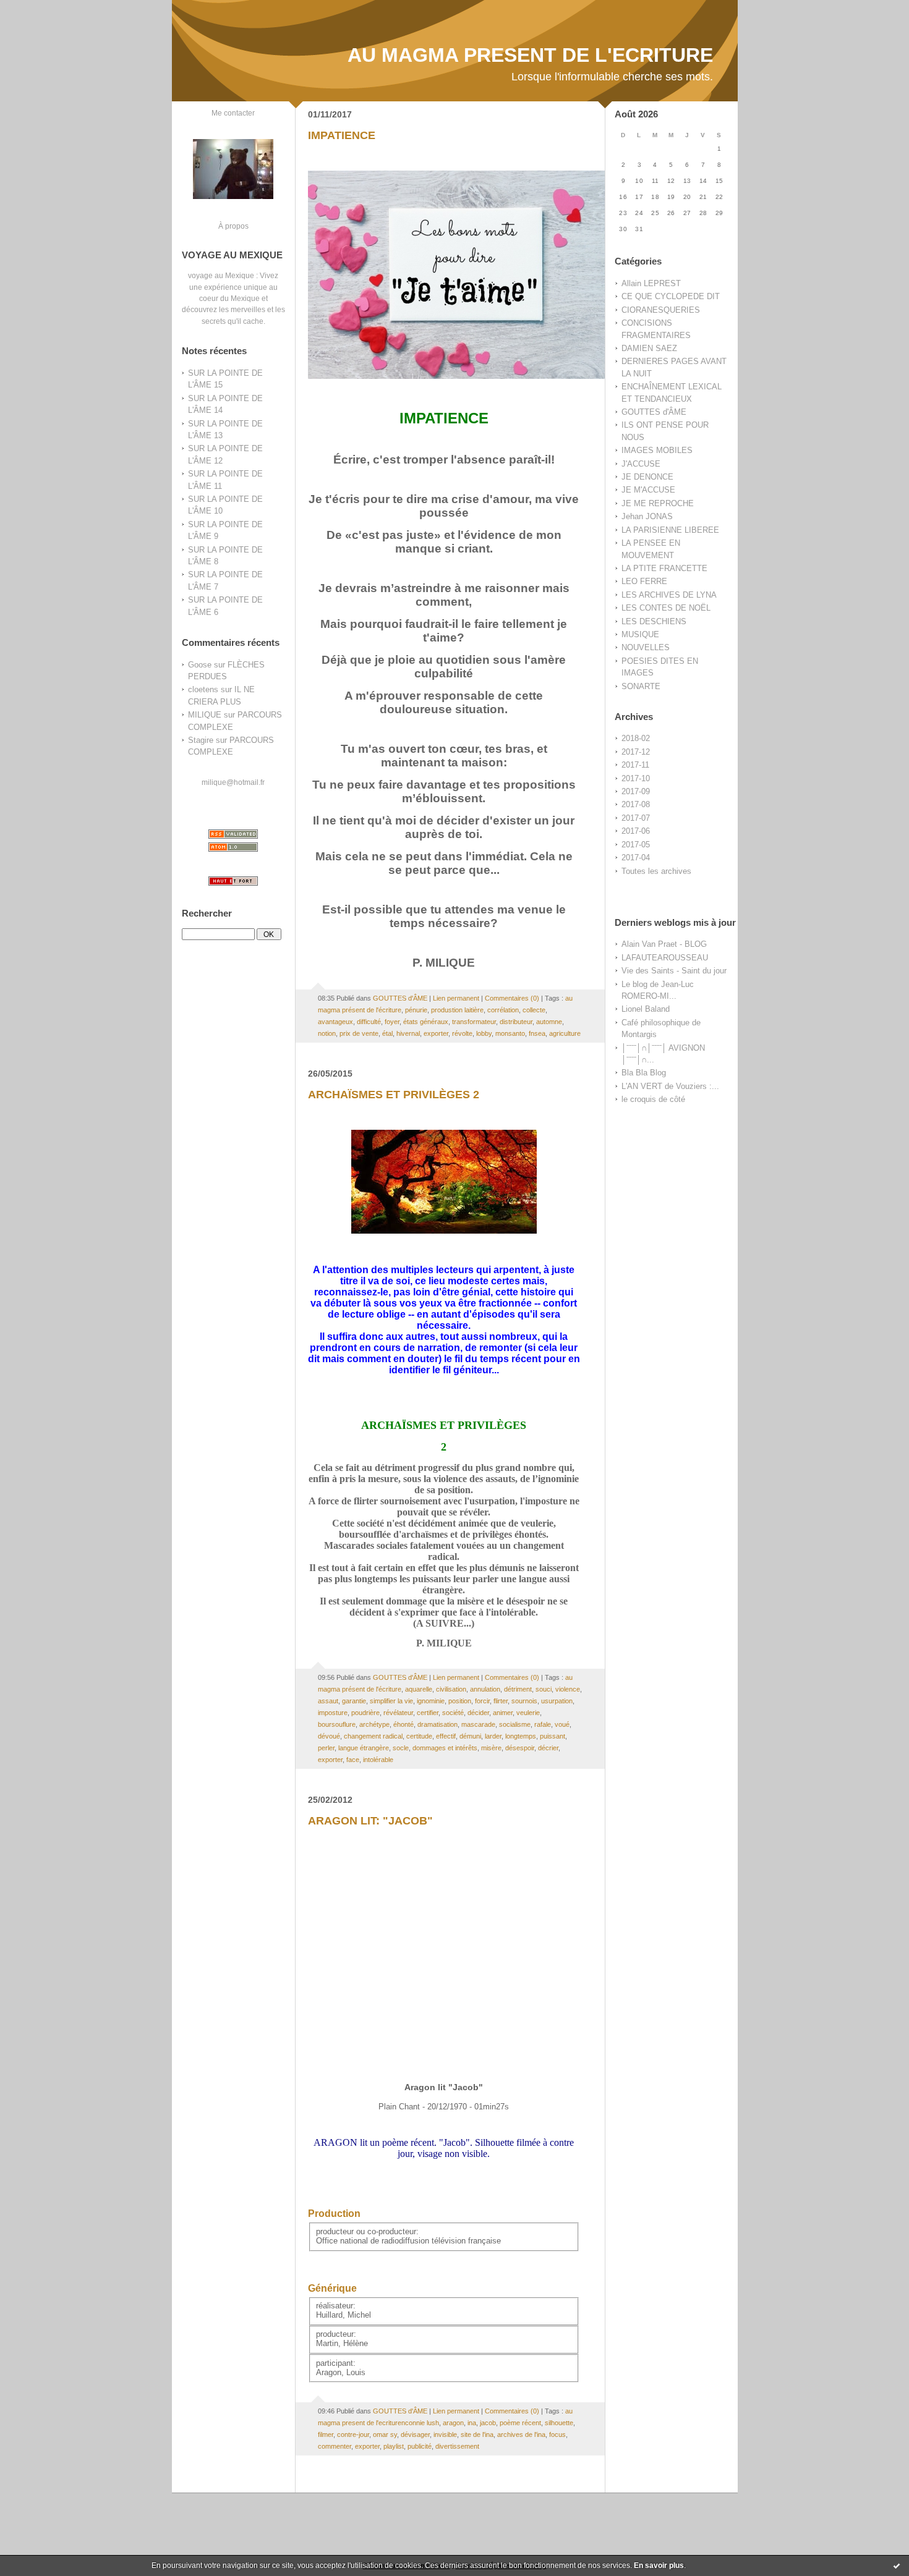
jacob (488, 2423)
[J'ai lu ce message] (897, 2565)
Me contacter (233, 113)
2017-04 (636, 858)
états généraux (426, 1022)
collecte (534, 1010)
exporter (436, 1033)
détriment (518, 1689)
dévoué (329, 1736)
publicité (420, 2446)
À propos (233, 226)
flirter (501, 1701)
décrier (548, 1748)
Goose (200, 665)
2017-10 (636, 778)
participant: (336, 2363)
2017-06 (636, 831)
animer (503, 1713)
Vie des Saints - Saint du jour (674, 971)
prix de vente (359, 1033)
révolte (462, 1033)
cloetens (203, 689)
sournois (524, 1701)
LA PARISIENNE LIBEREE (670, 530)
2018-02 (636, 738)
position (460, 1701)
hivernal (408, 1033)
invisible (445, 2434)
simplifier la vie (391, 1701)
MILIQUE (205, 715)
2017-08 (636, 804)
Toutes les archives (656, 871)
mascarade (478, 1724)
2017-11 (635, 765)
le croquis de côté (653, 1099)
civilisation (451, 1689)
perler (326, 1748)
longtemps (521, 1736)
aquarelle (419, 1689)
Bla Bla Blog (644, 1073)
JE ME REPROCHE (658, 503)
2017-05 (636, 845)
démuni (470, 1736)
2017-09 (636, 791)
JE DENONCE (647, 477)
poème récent (520, 2423)
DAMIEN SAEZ (649, 348)
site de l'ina (477, 2434)
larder (493, 1736)
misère (491, 1748)
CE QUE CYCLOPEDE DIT (671, 296)
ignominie (431, 1701)
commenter (335, 2446)
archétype (374, 1724)
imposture (333, 1713)
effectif (446, 1736)
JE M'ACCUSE (648, 490)
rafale (543, 1724)
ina (472, 2423)
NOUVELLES (646, 647)
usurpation (557, 1701)
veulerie (528, 1713)
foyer (392, 1022)
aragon (453, 2423)
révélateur (398, 1713)
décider (478, 1713)
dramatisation (437, 1724)
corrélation (503, 1010)
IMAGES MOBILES (657, 450)
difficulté (369, 1022)
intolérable (378, 1760)
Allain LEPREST (651, 283)
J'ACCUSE (641, 464)
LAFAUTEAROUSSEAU (665, 958)
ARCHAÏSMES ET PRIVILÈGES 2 (394, 1095)
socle (401, 1748)
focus (557, 2434)
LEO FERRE (644, 581)
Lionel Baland (646, 1009)
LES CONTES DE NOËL (666, 608)
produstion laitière (457, 1010)
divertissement (457, 2446)
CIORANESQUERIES (661, 310)
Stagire (201, 740)
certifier (428, 1713)
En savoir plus (659, 2565)
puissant (553, 1736)
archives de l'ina (521, 2434)
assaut (328, 1701)
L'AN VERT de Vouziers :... (670, 1086)
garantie (354, 1701)
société (453, 1713)
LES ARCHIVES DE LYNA (669, 595)
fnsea (537, 1033)
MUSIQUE (640, 634)
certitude (419, 1736)
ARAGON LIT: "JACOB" (370, 1821)
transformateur (474, 1022)
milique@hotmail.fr (233, 782)
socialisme (515, 1724)
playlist (394, 2446)
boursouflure (337, 1724)
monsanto (510, 1033)
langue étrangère (364, 1748)
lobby (484, 1033)
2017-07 (636, 818)
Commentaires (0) (512, 998)
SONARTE (641, 686)
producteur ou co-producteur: (367, 2231)
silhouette (559, 2423)
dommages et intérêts (445, 1748)
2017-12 (636, 752)
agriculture (565, 1033)
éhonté (403, 1724)
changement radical (373, 1736)
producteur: (336, 2334)
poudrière (365, 1713)
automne (549, 1022)
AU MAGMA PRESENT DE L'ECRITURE (530, 55)
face (353, 1760)
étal (387, 1033)
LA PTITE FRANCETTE (664, 568)
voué (562, 1724)
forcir (482, 1701)
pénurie (416, 1010)
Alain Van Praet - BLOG (664, 944)
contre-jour (353, 2434)
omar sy (385, 2434)
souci (544, 1689)
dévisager (415, 2434)
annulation (485, 1689)
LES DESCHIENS (654, 621)
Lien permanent (456, 998)
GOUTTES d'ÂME (654, 412)
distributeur (516, 1022)
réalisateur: (336, 2306)
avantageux (335, 1022)
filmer (326, 2434)
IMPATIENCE (342, 135)
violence (568, 1689)
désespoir (520, 1748)
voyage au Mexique (221, 275)
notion (327, 1033)
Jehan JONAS (647, 516)
